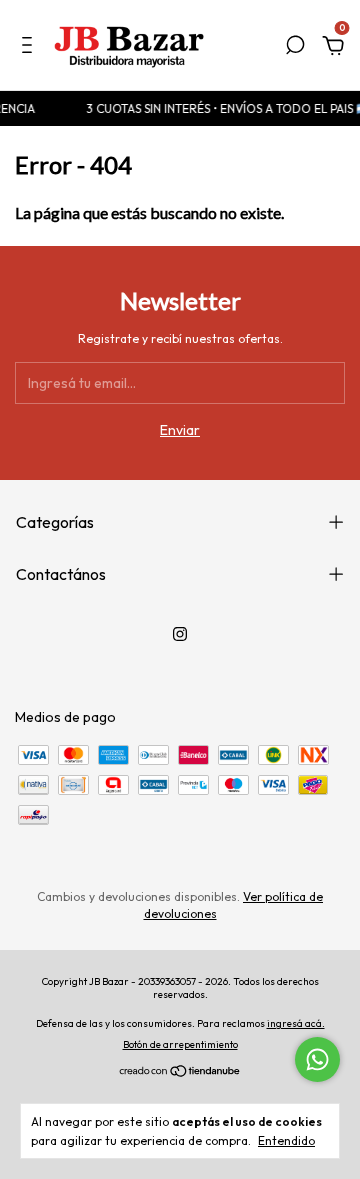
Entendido (286, 1140)
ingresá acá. (296, 1023)
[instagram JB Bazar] (180, 634)
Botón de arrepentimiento (180, 1044)
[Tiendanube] (180, 1073)
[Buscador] (295, 48)
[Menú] (30, 48)
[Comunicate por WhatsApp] (317, 1059)
